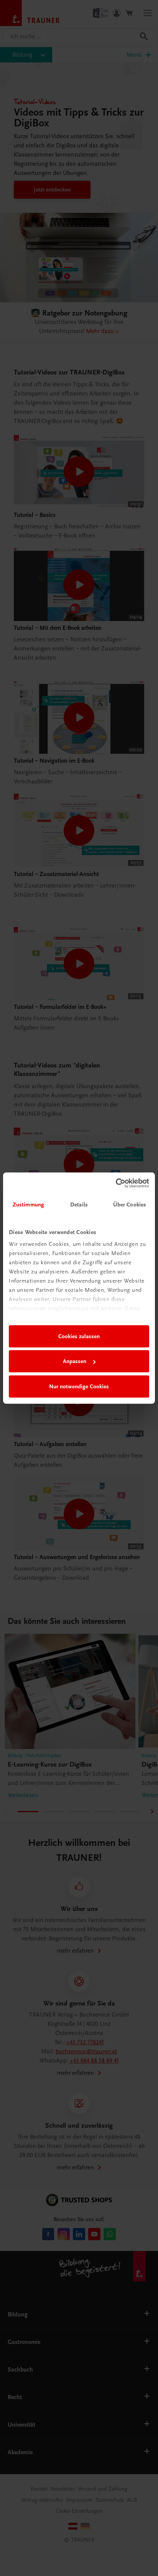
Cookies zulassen (79, 1336)
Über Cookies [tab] (130, 1205)
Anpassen (75, 1361)
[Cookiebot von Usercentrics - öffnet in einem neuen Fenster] (116, 1183)
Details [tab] (79, 1205)
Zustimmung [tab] (28, 1205)
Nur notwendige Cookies (79, 1386)
